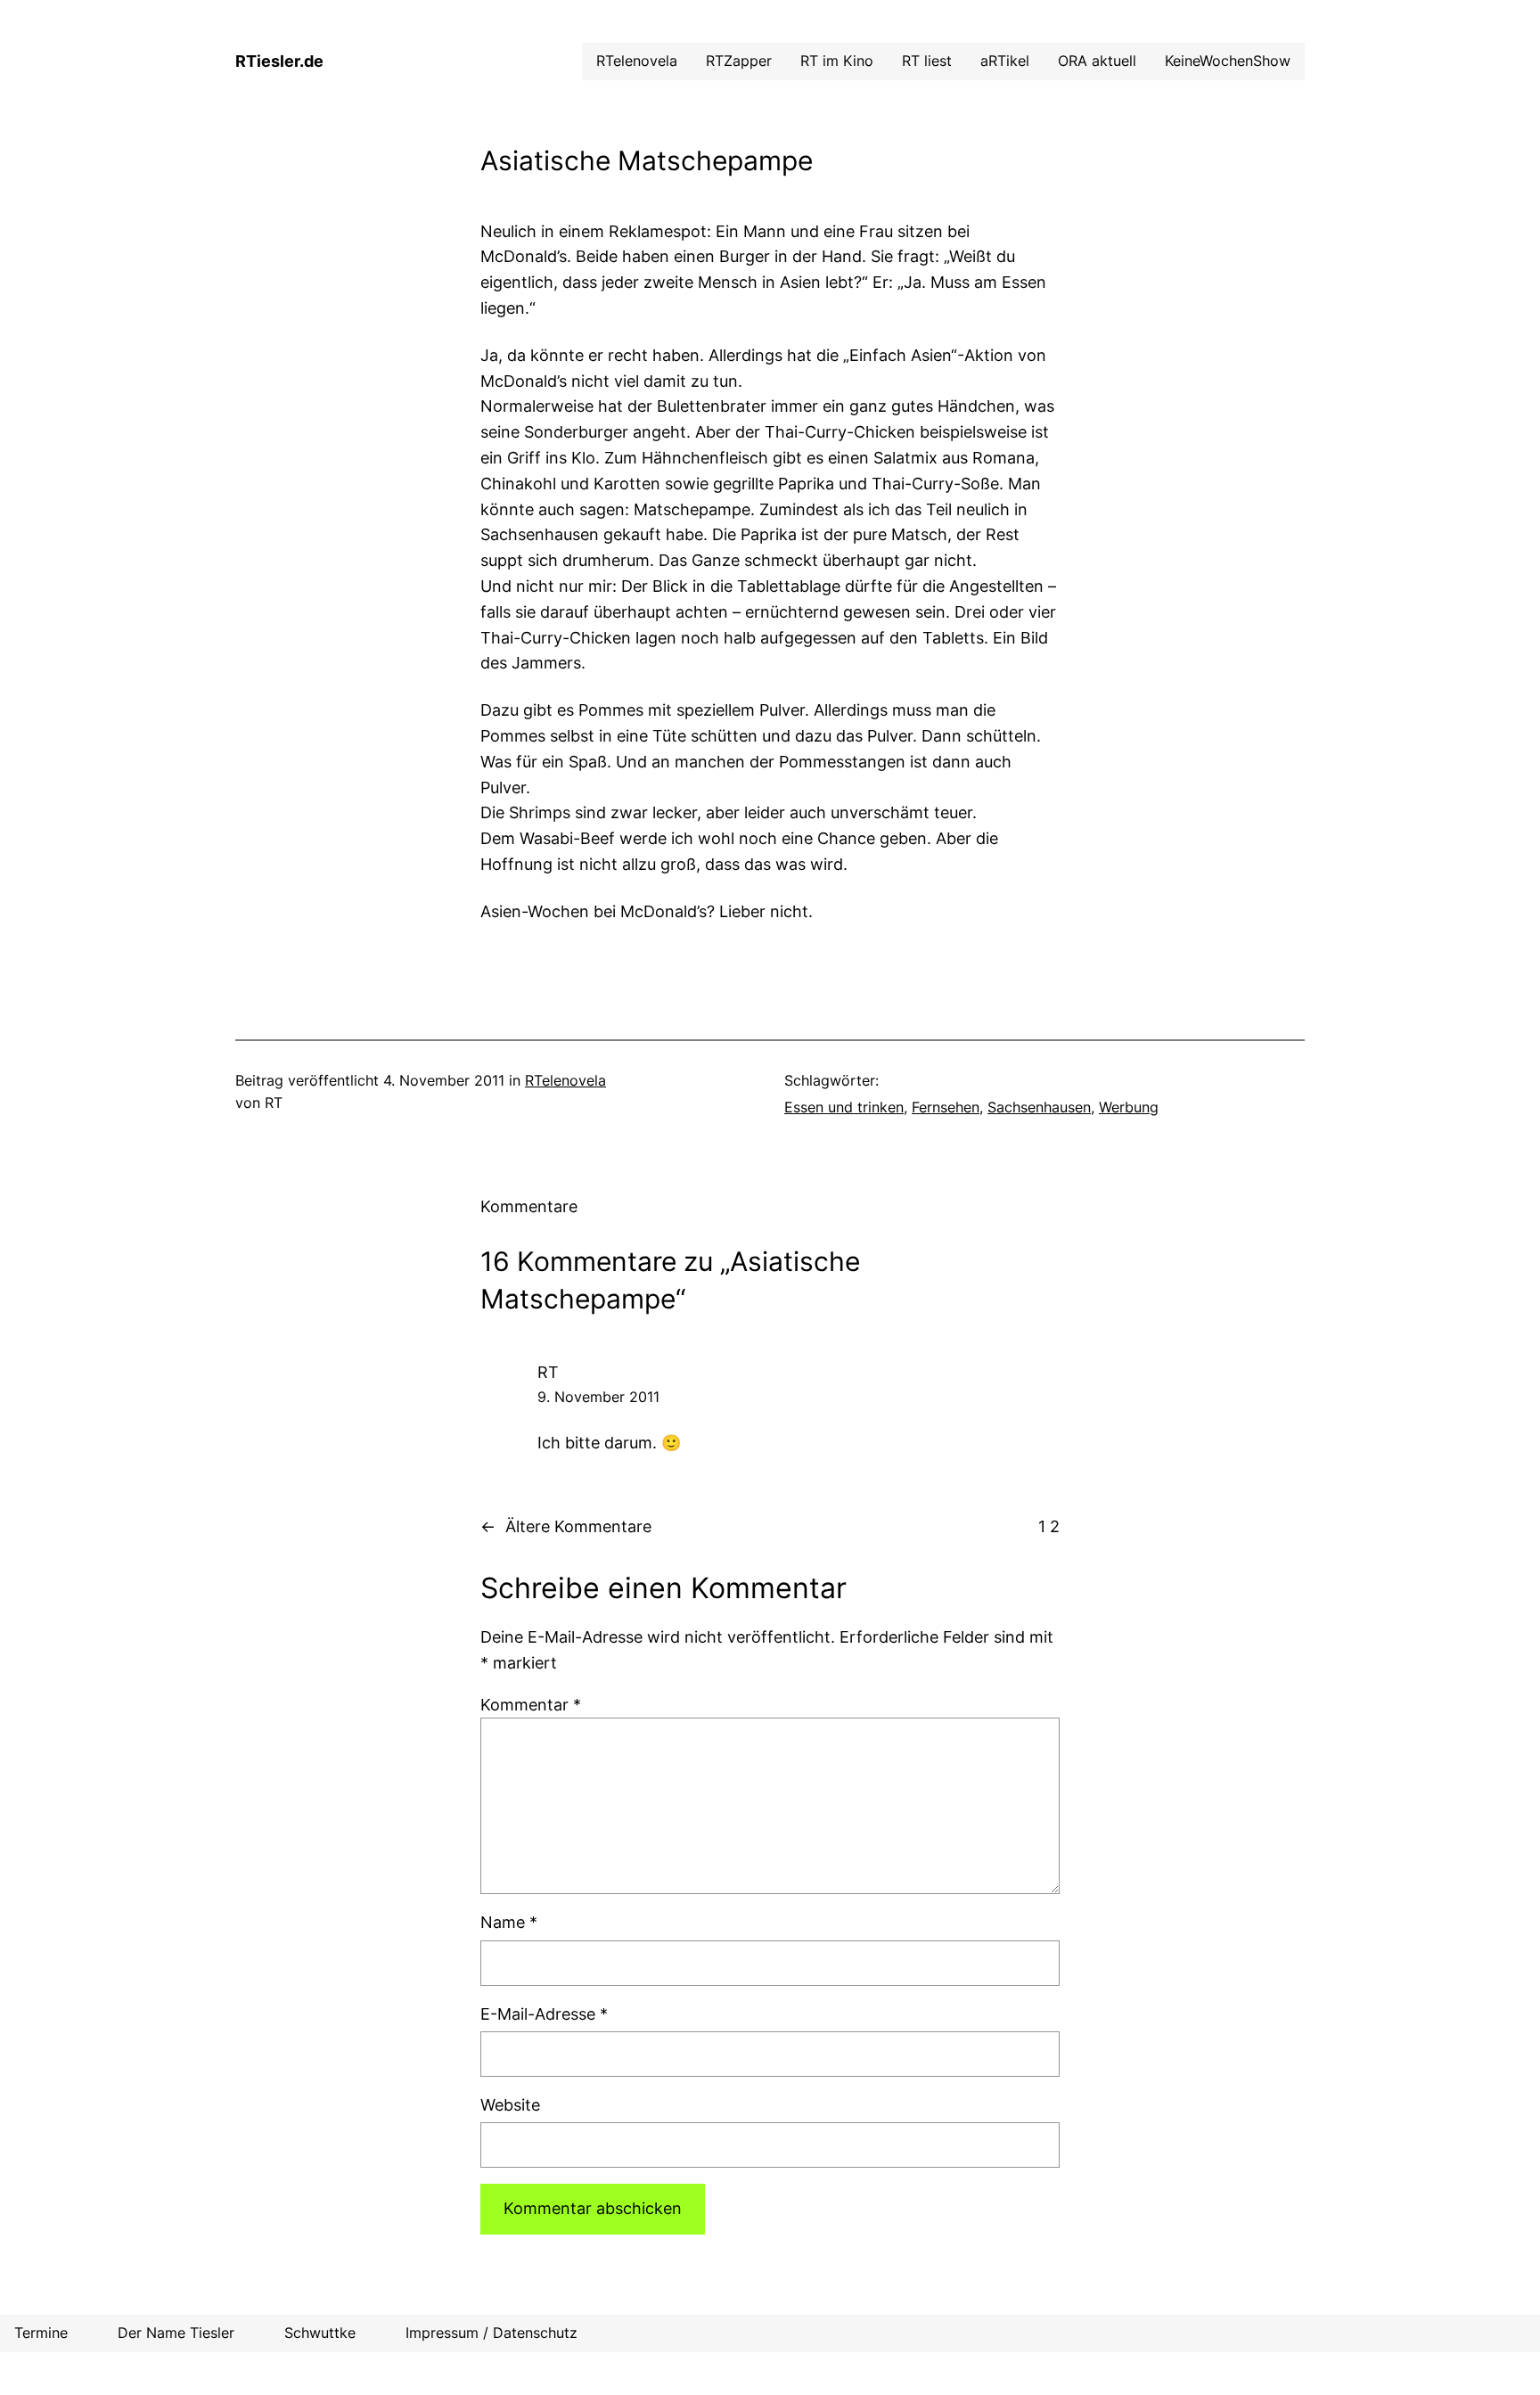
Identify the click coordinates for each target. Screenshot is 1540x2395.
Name (509, 1922)
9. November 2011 (598, 1397)
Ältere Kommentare (566, 1526)
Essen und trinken (844, 1107)
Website (510, 2105)
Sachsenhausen (1039, 1107)
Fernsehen (946, 1107)
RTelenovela (565, 1080)
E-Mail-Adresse (544, 2014)
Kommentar (531, 1705)
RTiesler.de (279, 61)
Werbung (1129, 1107)
